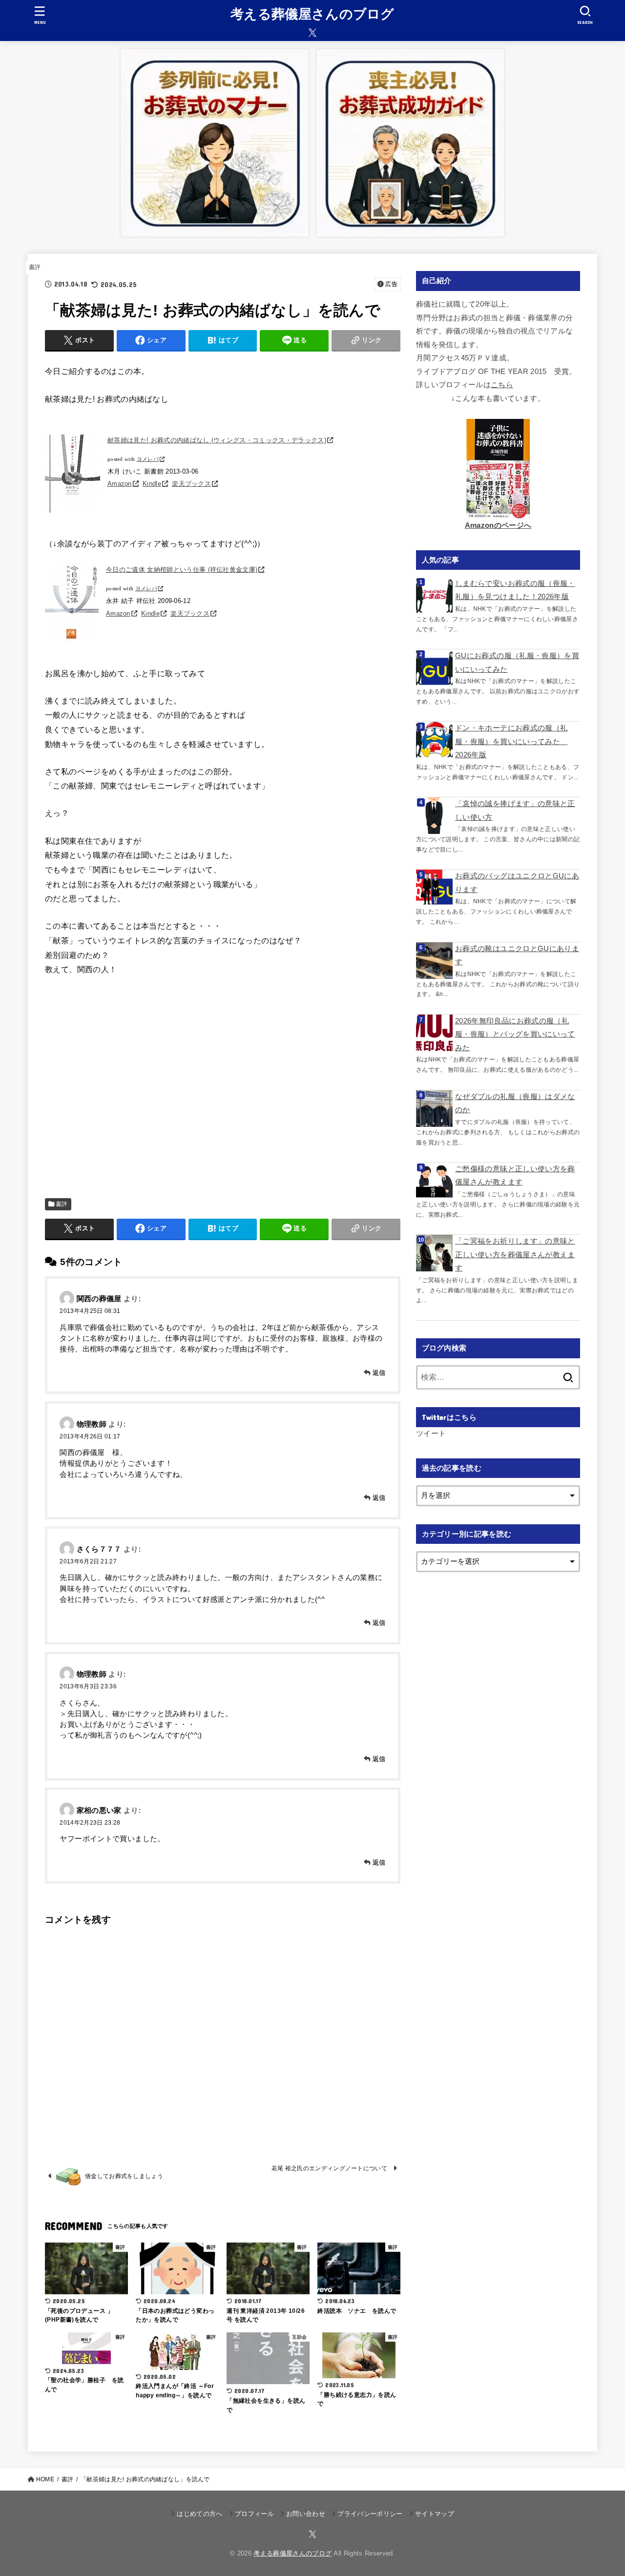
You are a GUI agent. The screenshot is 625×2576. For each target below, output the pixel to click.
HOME (45, 2479)
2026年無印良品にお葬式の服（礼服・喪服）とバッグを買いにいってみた (515, 1034)
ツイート (431, 1433)
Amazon (120, 484)
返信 (379, 1373)
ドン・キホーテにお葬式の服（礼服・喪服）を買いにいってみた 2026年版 (511, 741)
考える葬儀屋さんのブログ (312, 14)
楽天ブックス (191, 484)
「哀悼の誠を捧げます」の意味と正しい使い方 (515, 810)
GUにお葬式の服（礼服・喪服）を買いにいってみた (517, 663)
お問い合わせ (306, 2514)
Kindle (152, 484)
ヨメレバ (148, 459)
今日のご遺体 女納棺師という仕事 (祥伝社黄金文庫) (182, 570)
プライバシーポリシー (370, 2514)
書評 (35, 267)
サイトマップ (435, 2514)
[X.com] (312, 33)
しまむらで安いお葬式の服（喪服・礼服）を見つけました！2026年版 (515, 590)
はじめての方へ (199, 2514)
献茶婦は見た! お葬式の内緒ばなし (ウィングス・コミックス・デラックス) (217, 440)
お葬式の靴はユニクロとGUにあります (517, 956)
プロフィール (254, 2514)
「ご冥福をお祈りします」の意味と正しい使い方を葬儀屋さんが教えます (515, 1255)
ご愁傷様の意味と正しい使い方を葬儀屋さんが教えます (515, 1176)
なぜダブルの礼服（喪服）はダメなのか (515, 1103)
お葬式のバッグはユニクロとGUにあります (517, 883)
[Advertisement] (223, 1087)
